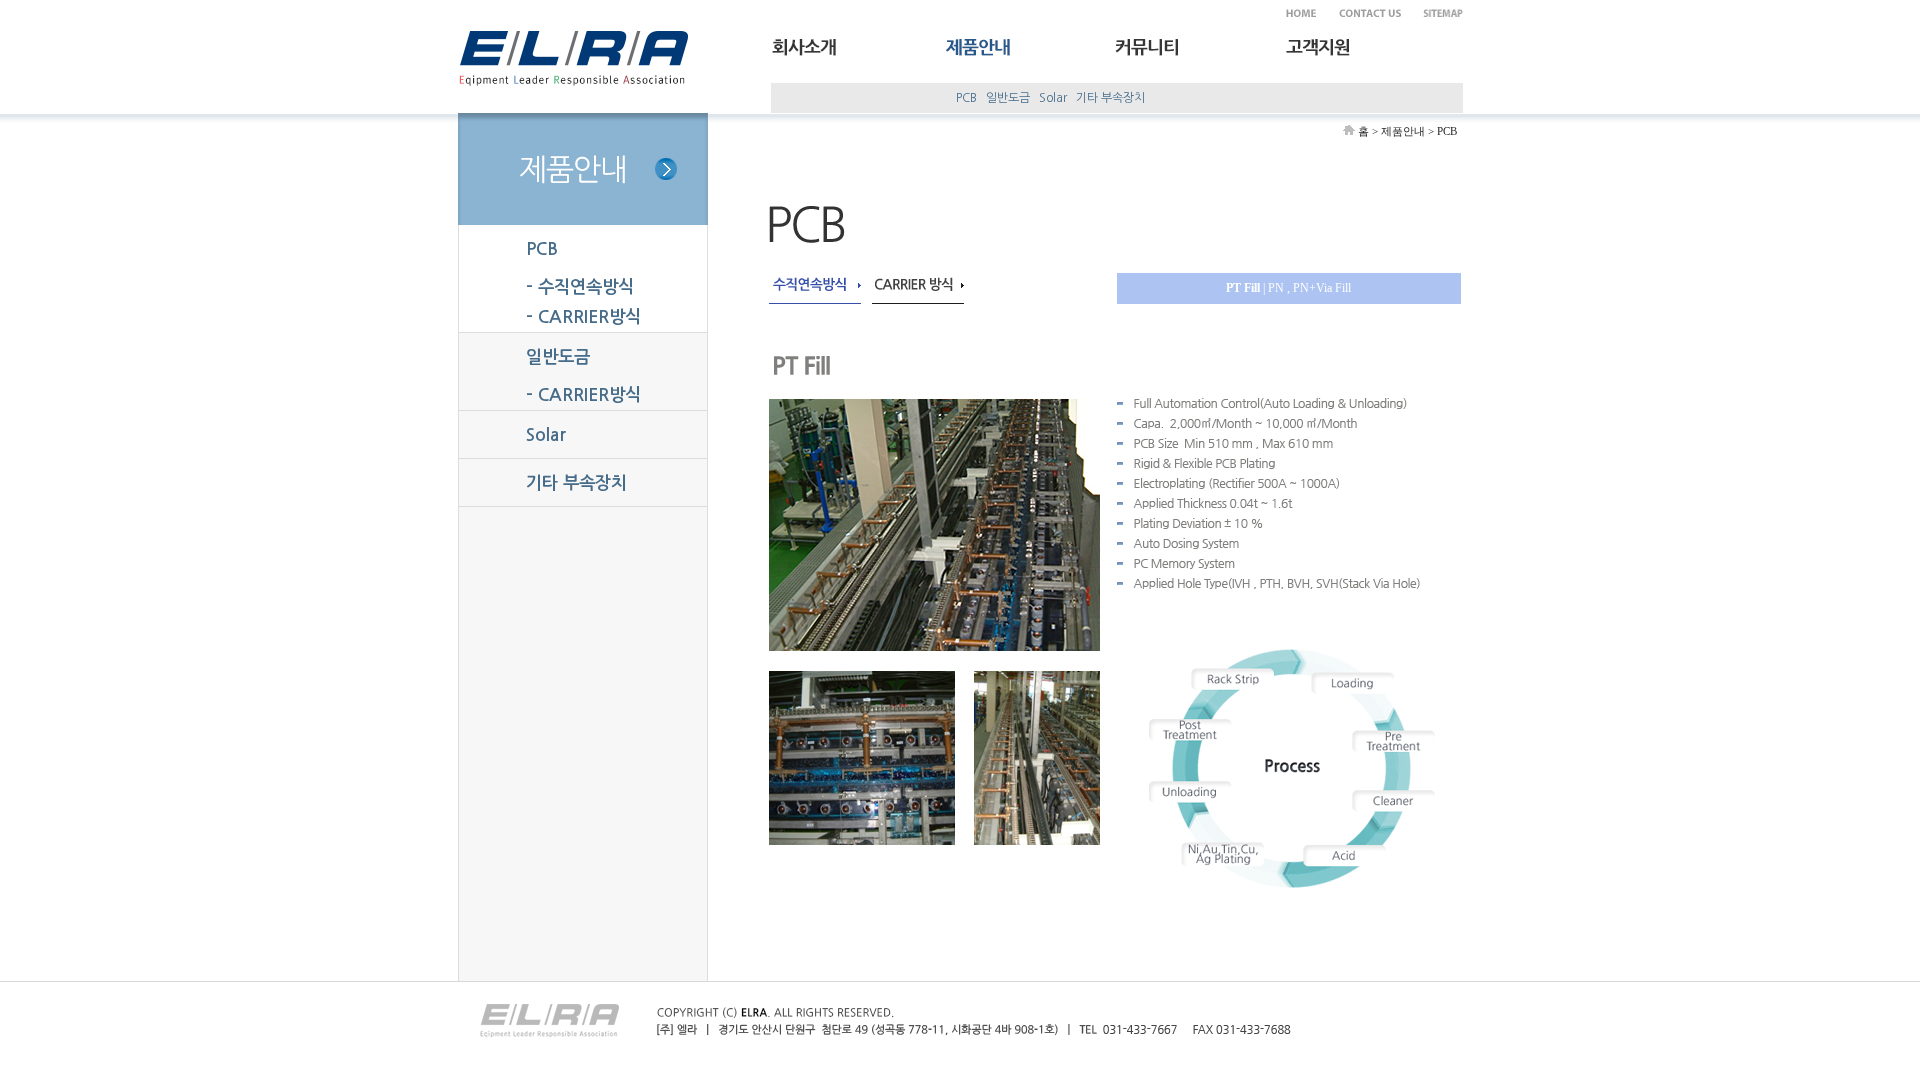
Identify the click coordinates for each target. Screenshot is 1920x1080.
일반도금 (1008, 98)
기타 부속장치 (1110, 98)
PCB (966, 98)
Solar (1053, 98)
